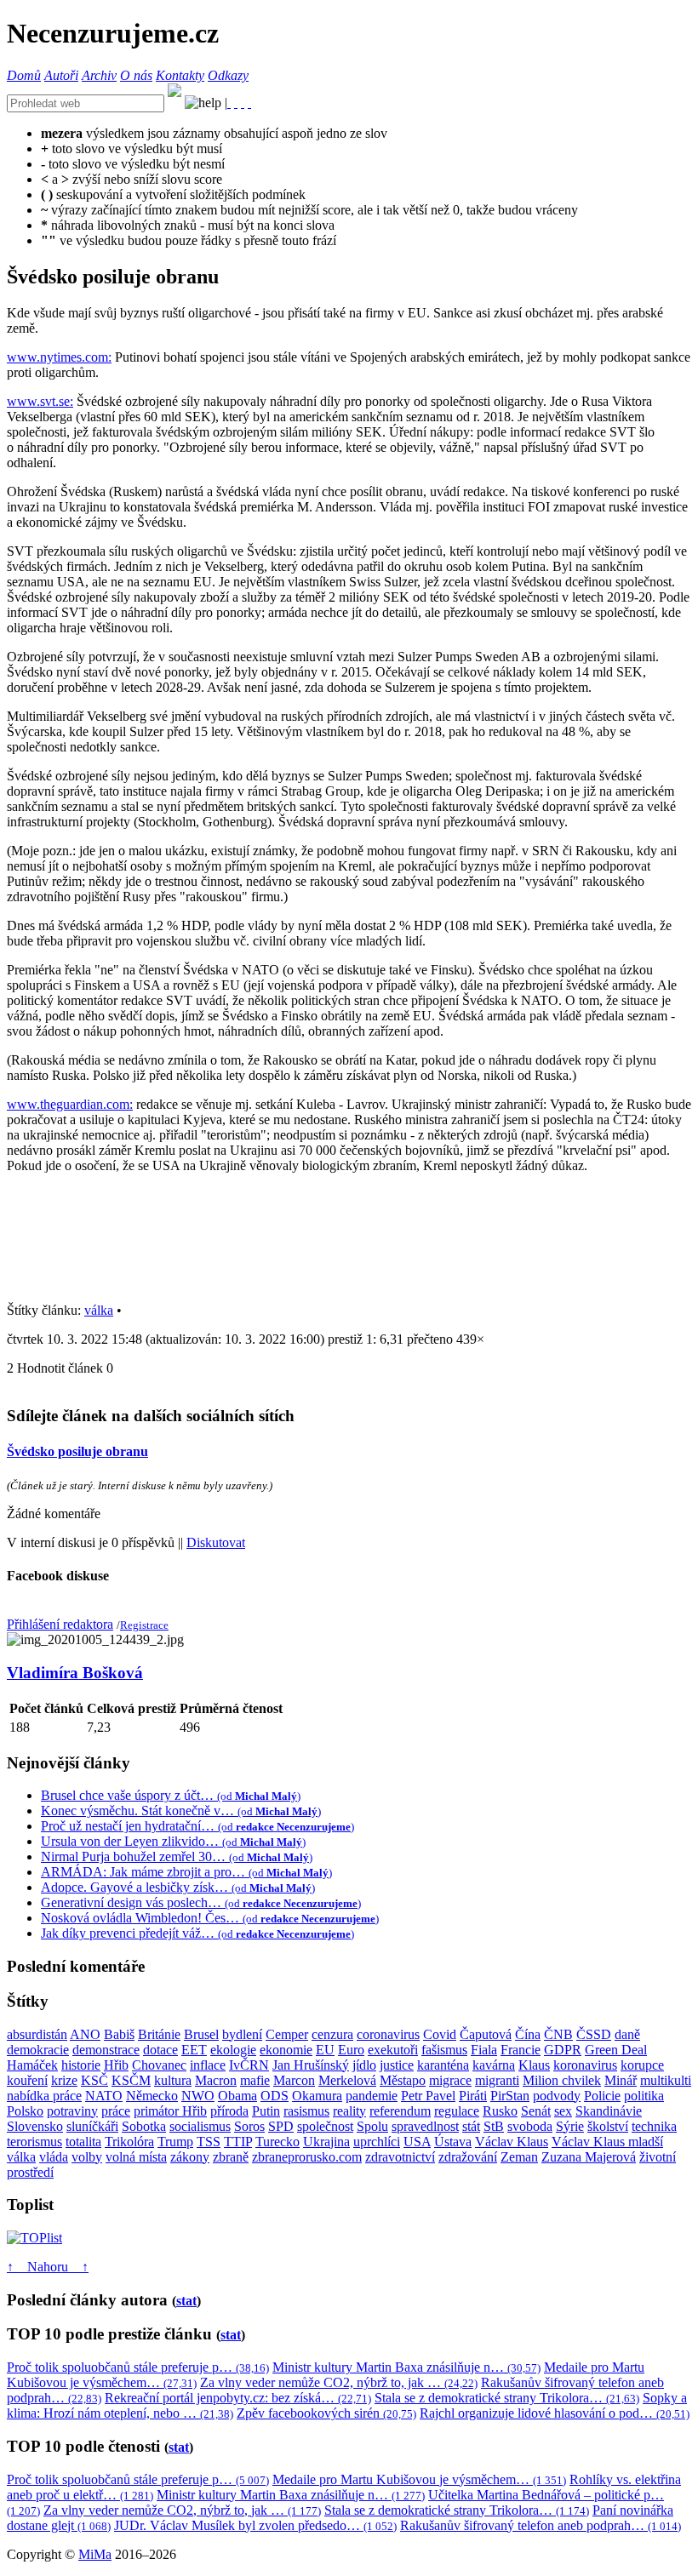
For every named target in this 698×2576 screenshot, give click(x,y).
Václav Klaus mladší (607, 2142)
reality (349, 2111)
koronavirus (585, 2065)
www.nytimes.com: (59, 357)
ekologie (233, 2050)
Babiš (119, 2034)
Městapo (403, 2080)
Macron (216, 2080)
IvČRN (249, 2065)
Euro (351, 2050)
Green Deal (616, 2050)
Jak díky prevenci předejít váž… (197, 1933)
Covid (440, 2034)
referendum (400, 2111)
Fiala (484, 2050)
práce (116, 2111)
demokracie (38, 2050)
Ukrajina (326, 2142)
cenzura (332, 2034)
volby (87, 2157)
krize (64, 2080)
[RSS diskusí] (243, 103)
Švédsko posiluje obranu (77, 1451)
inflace (208, 2065)
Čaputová (486, 2034)
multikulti (666, 2080)
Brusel (201, 2034)
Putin (266, 2111)
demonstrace (106, 2050)
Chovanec (159, 2065)
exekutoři (393, 2050)
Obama (237, 2096)
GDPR (563, 2050)
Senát (536, 2111)
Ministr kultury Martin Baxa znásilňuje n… (406, 2367)
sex (563, 2111)
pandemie (372, 2096)
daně (627, 2034)
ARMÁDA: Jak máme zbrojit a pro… (186, 1872)
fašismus (444, 2050)
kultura (173, 2080)
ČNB (558, 2034)
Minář (621, 2080)
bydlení (242, 2034)
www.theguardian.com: (70, 1104)
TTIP (238, 2142)
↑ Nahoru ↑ (48, 2267)
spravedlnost (425, 2126)
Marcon (294, 2080)
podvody (557, 2096)
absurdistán (37, 2034)
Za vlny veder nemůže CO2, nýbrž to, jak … (339, 2382)
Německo (152, 2096)
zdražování (468, 2157)
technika (654, 2126)
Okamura (317, 2096)
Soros (249, 2126)
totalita (83, 2142)
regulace (457, 2111)
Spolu (372, 2126)
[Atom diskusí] (249, 103)
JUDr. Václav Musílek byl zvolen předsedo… (255, 2525)
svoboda (530, 2126)
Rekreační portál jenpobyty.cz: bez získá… (238, 2398)
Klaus (534, 2065)
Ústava (453, 2142)
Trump (175, 2142)
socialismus (200, 2126)
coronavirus (388, 2034)
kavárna (494, 2065)
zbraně (231, 2157)
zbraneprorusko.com (307, 2157)
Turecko (277, 2142)
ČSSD (594, 2034)
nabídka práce (44, 2096)
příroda (229, 2111)
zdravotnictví (400, 2157)
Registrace (144, 1625)
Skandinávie (609, 2111)
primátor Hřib (170, 2111)
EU (325, 2050)
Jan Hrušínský (311, 2065)
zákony (190, 2157)
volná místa (136, 2157)
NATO (104, 2096)
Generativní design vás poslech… (201, 1902)
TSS (209, 2142)
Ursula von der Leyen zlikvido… (173, 1841)
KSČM (131, 2080)
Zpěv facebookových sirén (326, 2413)
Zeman (519, 2157)
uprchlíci (377, 2142)
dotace (160, 2050)
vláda (54, 2157)
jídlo (364, 2065)
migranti (497, 2080)
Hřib (116, 2065)
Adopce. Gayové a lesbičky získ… (178, 1887)
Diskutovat (216, 1542)
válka (99, 1310)
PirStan (510, 2096)
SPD (281, 2126)
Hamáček (32, 2065)
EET (194, 2050)
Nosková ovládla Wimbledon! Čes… (210, 1918)
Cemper (287, 2034)
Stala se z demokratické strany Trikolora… (507, 2398)
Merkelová (347, 2080)
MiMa (95, 2554)
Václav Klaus (512, 2142)
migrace (450, 2080)
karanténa (443, 2065)
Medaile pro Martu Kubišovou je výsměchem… (419, 2479)
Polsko (25, 2111)
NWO (198, 2096)
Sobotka (144, 2126)
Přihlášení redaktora (60, 1624)
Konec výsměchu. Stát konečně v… (181, 1811)
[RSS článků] (229, 103)
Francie (521, 2050)
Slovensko (35, 2126)
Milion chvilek (562, 2080)
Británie (159, 2034)
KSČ (94, 2080)
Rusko (500, 2111)
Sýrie (570, 2126)
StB (494, 2126)
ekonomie (286, 2050)
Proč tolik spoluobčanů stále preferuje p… (138, 2367)
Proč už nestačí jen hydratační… (197, 1826)
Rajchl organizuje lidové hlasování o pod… (555, 2413)
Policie (602, 2096)
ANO (85, 2034)
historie (81, 2065)
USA (417, 2142)
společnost (325, 2126)
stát (471, 2126)
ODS (275, 2096)
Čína (528, 2034)
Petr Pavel (428, 2096)
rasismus (306, 2111)
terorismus (34, 2142)
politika (644, 2096)
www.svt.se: (40, 401)
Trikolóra (129, 2142)
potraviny (72, 2111)
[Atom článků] (236, 103)
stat (186, 2301)
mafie (255, 2080)
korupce (642, 2065)
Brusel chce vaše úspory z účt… (171, 1795)
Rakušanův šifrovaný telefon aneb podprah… (541, 2525)
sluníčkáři (92, 2126)
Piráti (473, 2096)
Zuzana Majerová (589, 2157)
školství (608, 2126)
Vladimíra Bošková (75, 1673)
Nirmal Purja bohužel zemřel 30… (177, 1856)
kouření (27, 2080)
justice (397, 2065)
